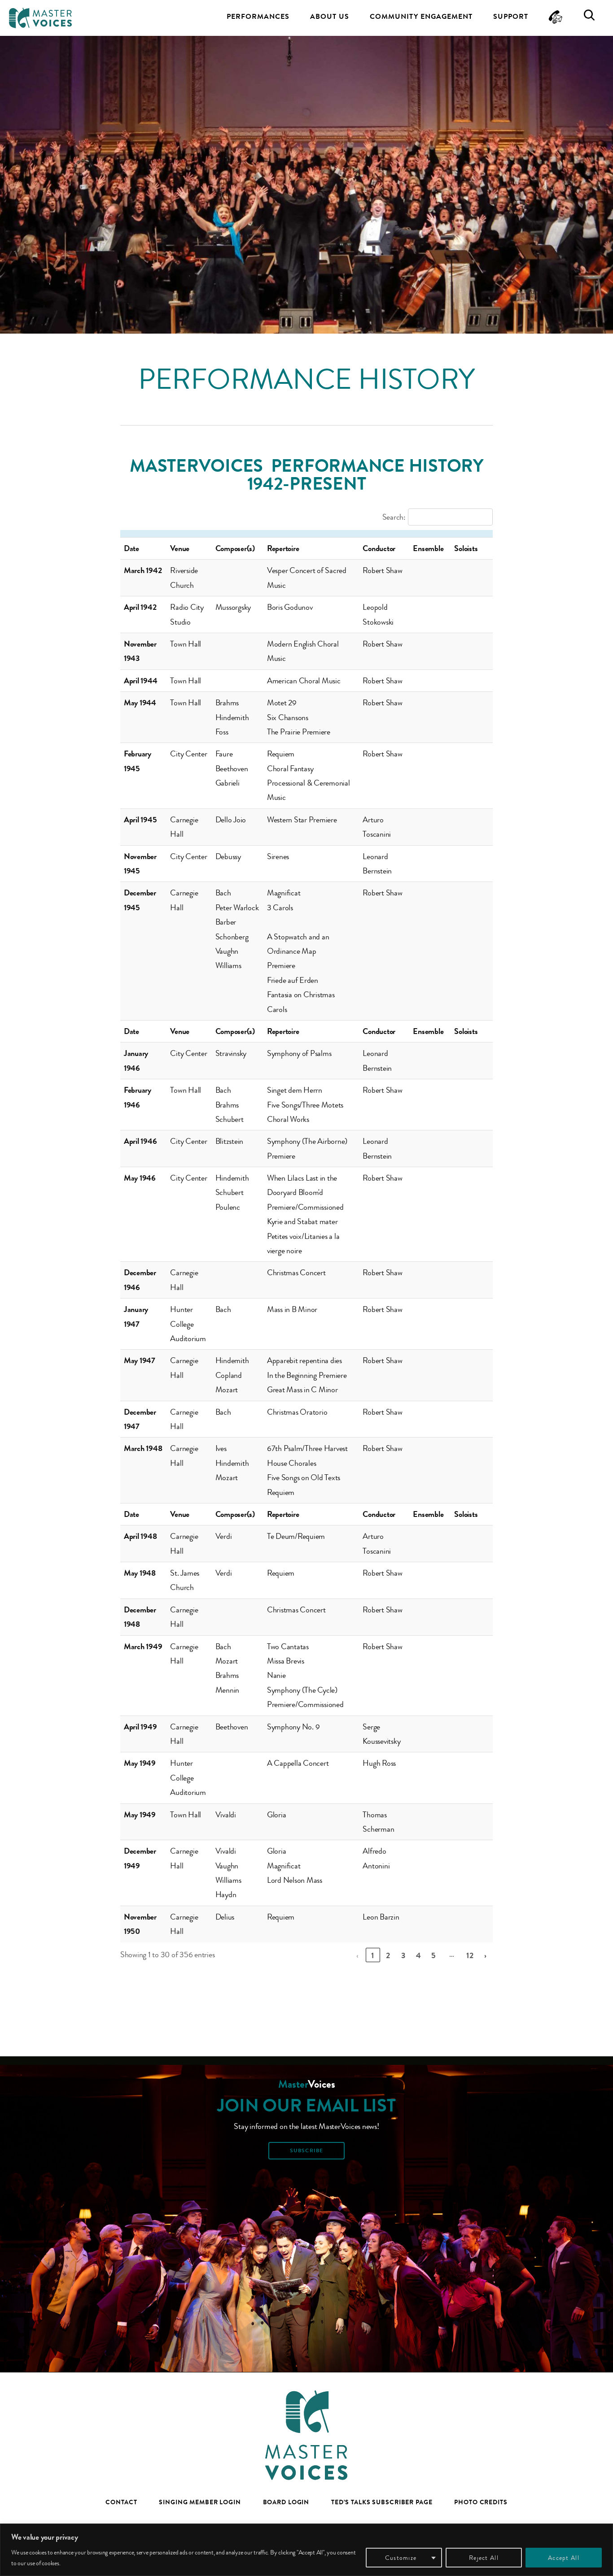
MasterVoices (40, 18)
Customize (401, 2558)
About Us (330, 16)
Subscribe (306, 2150)
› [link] (486, 1955)
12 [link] (470, 1955)
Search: (394, 517)
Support (511, 16)
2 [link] (388, 1955)
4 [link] (419, 1955)
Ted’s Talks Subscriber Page (382, 2502)
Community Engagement (421, 16)
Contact (121, 2502)
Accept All (564, 2558)
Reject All (484, 2558)
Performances (258, 16)
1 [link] (373, 1955)
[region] (306, 2550)
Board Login (286, 2502)
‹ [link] (358, 1955)
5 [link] (434, 1955)
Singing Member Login (200, 2502)
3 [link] (404, 1955)
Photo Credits (481, 2502)
